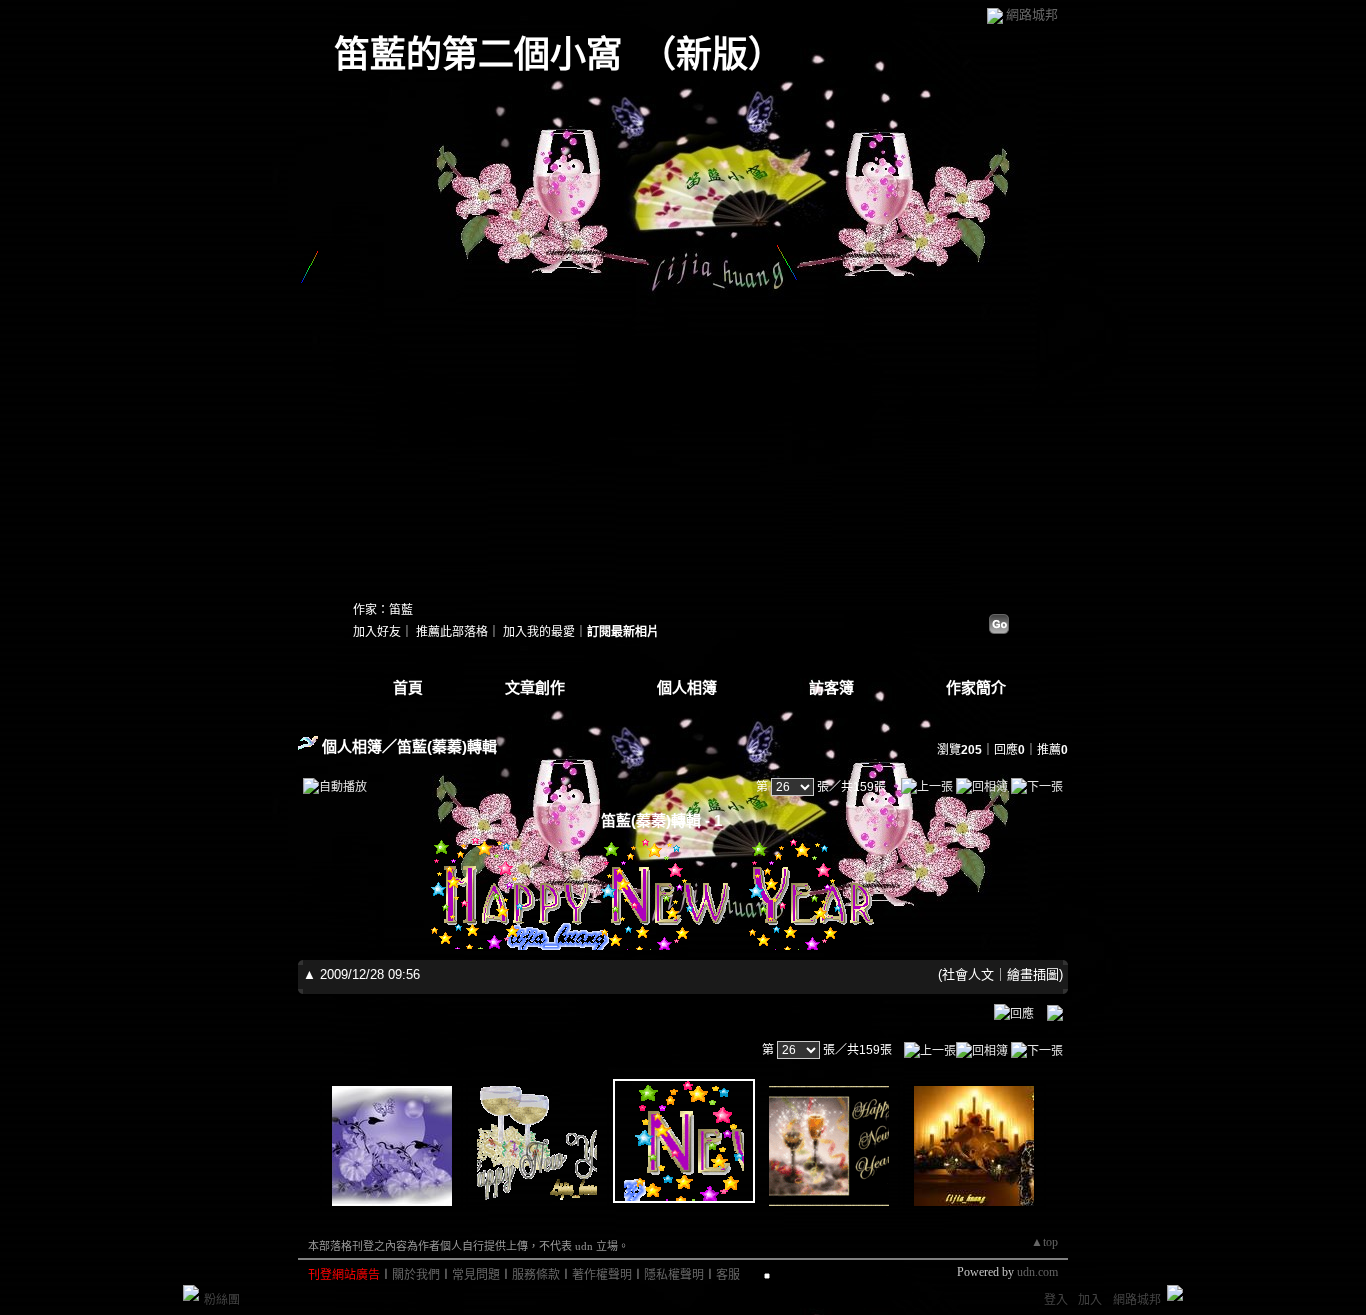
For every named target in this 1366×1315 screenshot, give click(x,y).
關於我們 (416, 1275)
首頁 (408, 688)
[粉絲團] (191, 1293)
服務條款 (536, 1275)
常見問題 (476, 1275)
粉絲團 (222, 1300)
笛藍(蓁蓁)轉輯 (447, 746)
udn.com (1037, 1272)
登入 (1056, 1300)
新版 (712, 55)
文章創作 (535, 688)
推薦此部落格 (452, 632)
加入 (1090, 1300)
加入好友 (377, 632)
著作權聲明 (602, 1275)
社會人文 (968, 974)
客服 (728, 1275)
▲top (1044, 1242)
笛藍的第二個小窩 (478, 55)
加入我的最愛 (539, 632)
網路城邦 (1032, 14)
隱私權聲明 (674, 1275)
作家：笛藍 (383, 610)
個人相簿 (687, 688)
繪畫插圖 (1033, 974)
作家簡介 (976, 688)
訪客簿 (831, 688)
